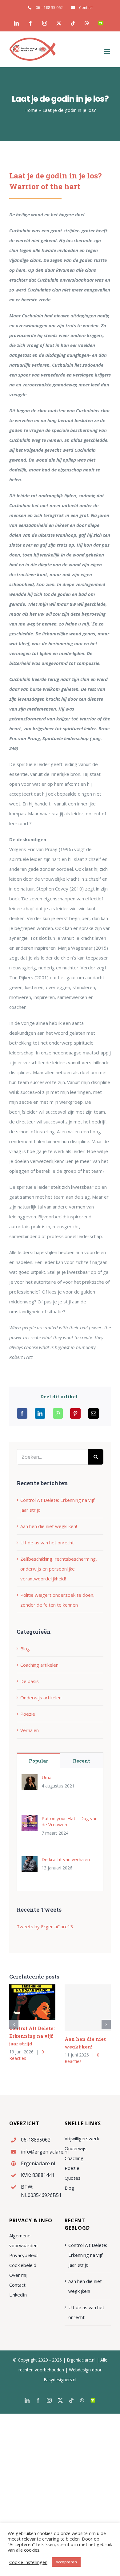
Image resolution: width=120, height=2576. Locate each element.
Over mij (18, 2275)
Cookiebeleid (23, 2265)
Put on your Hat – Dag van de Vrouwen (70, 1821)
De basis (30, 1681)
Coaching (74, 2158)
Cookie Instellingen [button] (28, 2562)
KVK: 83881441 (38, 2175)
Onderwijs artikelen (41, 1698)
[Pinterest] (75, 1413)
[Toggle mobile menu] (108, 52)
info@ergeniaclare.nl (38, 2152)
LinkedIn (18, 2295)
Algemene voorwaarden (23, 2240)
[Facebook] (22, 1413)
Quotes (73, 2178)
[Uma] (30, 1779)
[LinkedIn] (40, 1413)
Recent (82, 1761)
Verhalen (30, 1730)
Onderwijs (76, 2148)
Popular (38, 1761)
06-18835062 (36, 2140)
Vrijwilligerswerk (82, 2138)
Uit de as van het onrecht (47, 1543)
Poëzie (28, 1714)
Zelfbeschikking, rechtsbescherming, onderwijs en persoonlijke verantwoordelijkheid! (59, 1569)
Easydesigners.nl (60, 2380)
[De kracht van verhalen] (30, 1861)
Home (31, 110)
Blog (25, 1649)
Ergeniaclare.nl (38, 2163)
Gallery (41, 2002)
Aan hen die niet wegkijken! (49, 1526)
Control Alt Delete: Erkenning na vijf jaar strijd (24, 2002)
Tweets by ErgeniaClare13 (45, 1926)
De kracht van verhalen (66, 1859)
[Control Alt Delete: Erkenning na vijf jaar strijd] (32, 2002)
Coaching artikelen (39, 1665)
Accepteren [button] (66, 2562)
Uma (46, 1777)
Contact (17, 2285)
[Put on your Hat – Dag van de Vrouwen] (30, 1820)
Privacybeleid (23, 2255)
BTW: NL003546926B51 (38, 2191)
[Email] (94, 1413)
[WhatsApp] (58, 1413)
